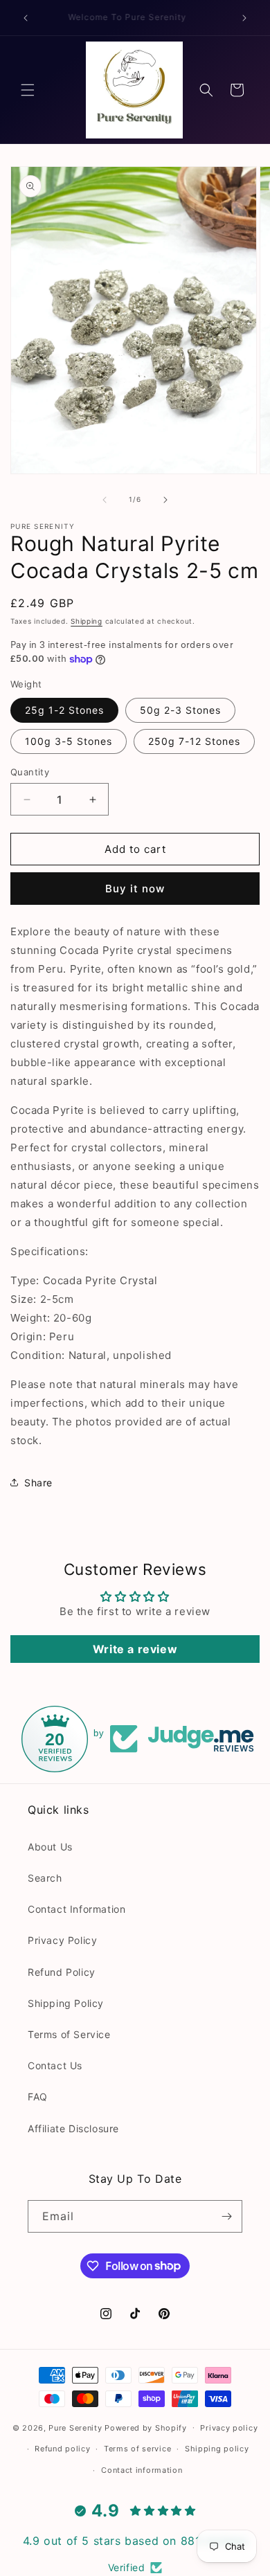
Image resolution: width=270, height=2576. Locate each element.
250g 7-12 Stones (194, 741)
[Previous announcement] (26, 18)
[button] (28, 90)
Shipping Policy (66, 2003)
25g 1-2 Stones (64, 710)
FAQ (38, 2097)
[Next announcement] (244, 18)
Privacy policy (229, 2428)
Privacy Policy (62, 1940)
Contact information (142, 2470)
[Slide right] (165, 500)
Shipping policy (217, 2449)
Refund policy (62, 2449)
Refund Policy (62, 1972)
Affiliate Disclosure (73, 2128)
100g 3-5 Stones (69, 741)
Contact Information (76, 1909)
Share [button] (38, 1483)
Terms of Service (69, 2034)
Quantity (30, 772)
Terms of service (137, 2449)
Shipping (87, 621)
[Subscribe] (226, 2216)
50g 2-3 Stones (180, 710)
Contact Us (55, 2065)
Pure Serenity (75, 2427)
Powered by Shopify (146, 2427)
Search (45, 1878)
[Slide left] (105, 500)
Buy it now (135, 889)
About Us (50, 1847)
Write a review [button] (135, 1649)
